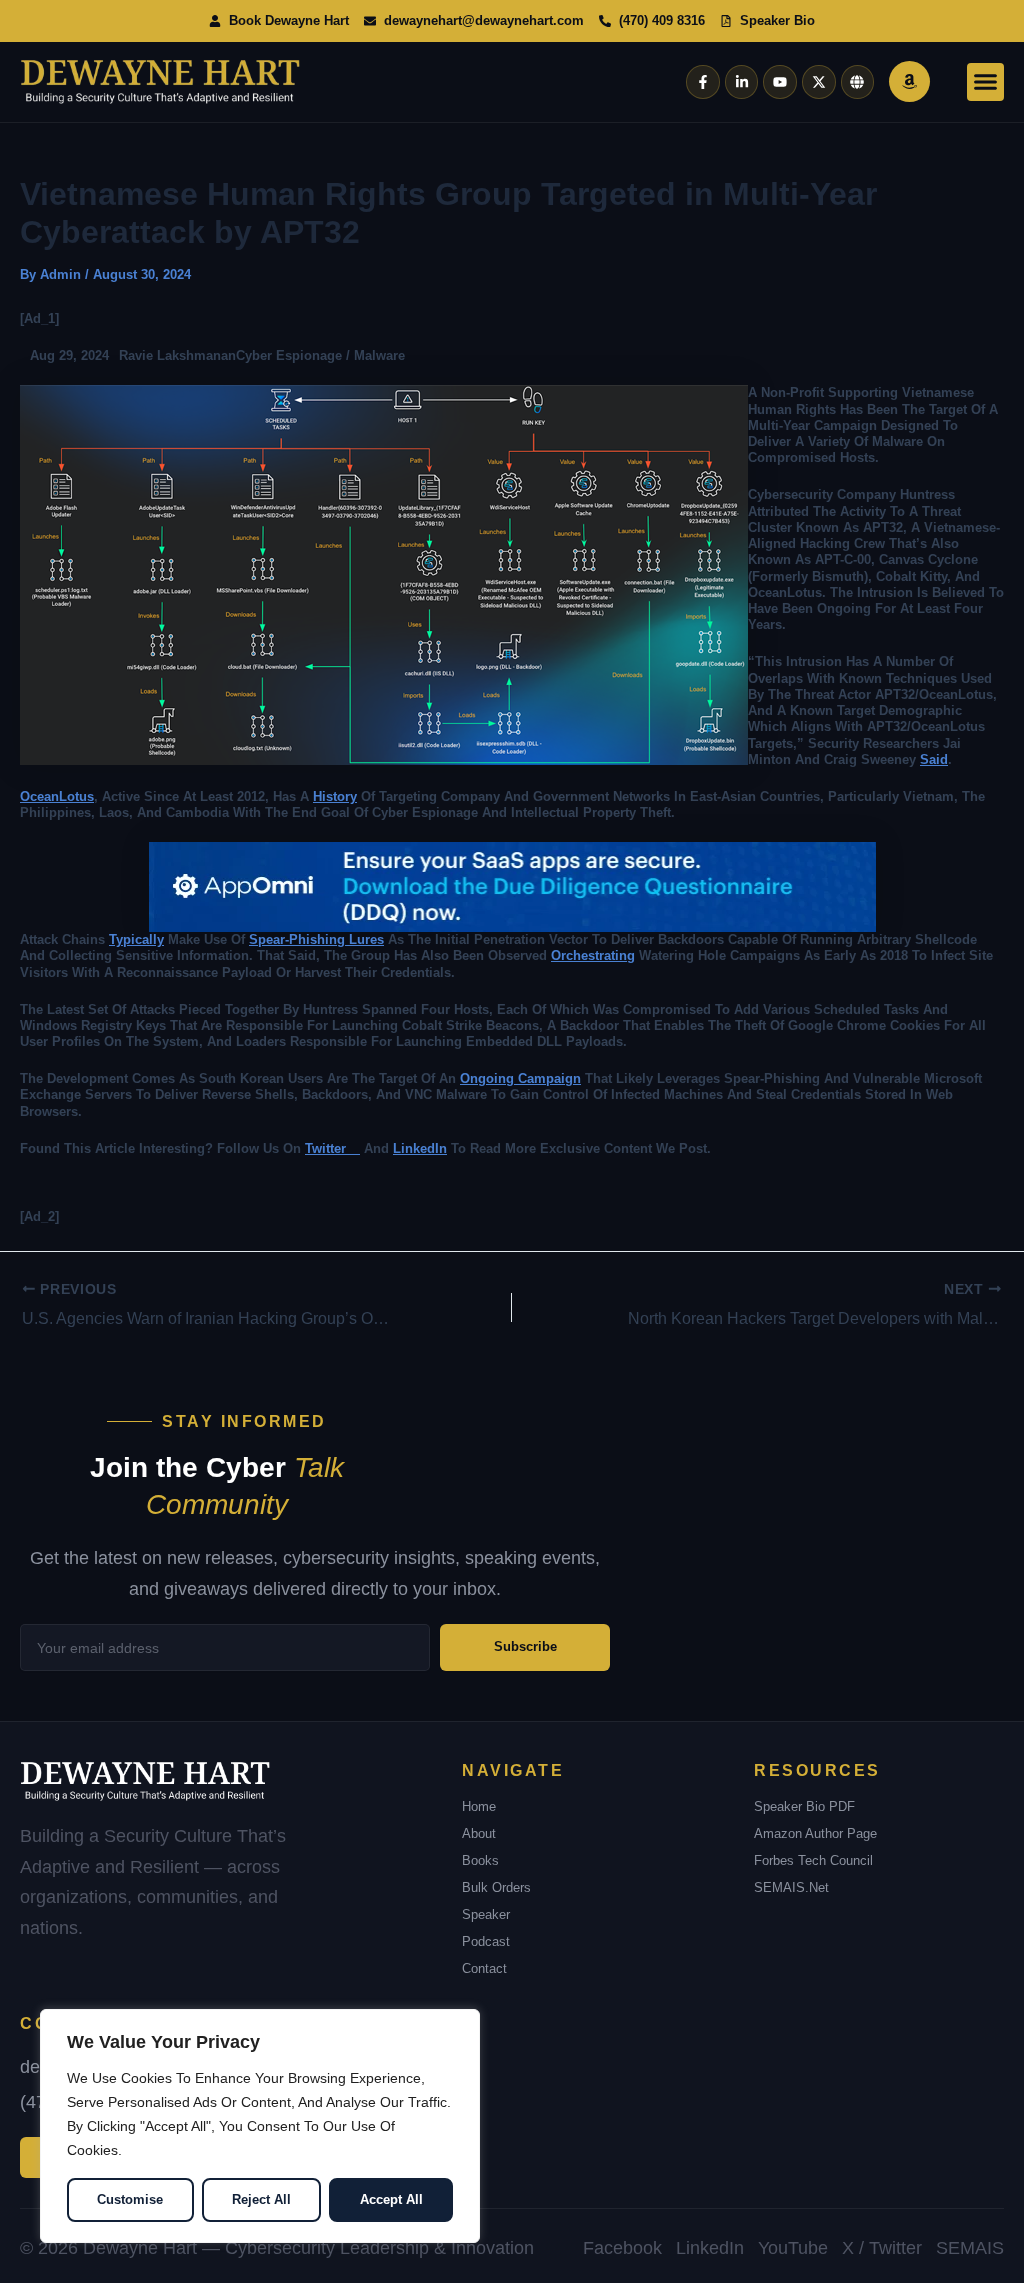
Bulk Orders (496, 1887)
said (934, 759)
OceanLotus (57, 796)
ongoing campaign (520, 1078)
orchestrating (593, 955)
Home (479, 1806)
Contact (484, 1968)
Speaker (486, 1914)
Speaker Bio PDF (804, 1806)
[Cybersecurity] (512, 886)
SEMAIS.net (791, 1887)
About (479, 1833)
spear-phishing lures (316, 939)
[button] (986, 82)
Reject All (261, 2199)
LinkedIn (420, 1148)
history (335, 796)
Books (480, 1860)
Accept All (391, 2199)
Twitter (332, 1148)
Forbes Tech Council (813, 1860)
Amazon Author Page (815, 1833)
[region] (260, 2126)
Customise (130, 2199)
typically (136, 939)
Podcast (486, 1941)
